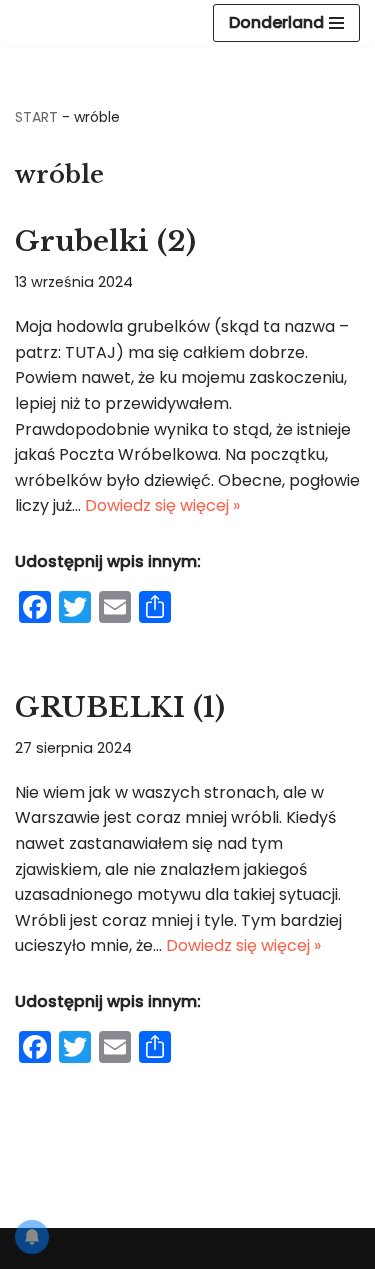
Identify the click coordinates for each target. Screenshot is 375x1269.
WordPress (263, 1248)
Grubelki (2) (105, 241)
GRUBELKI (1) (120, 707)
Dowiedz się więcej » (162, 505)
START (36, 117)
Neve (89, 1248)
